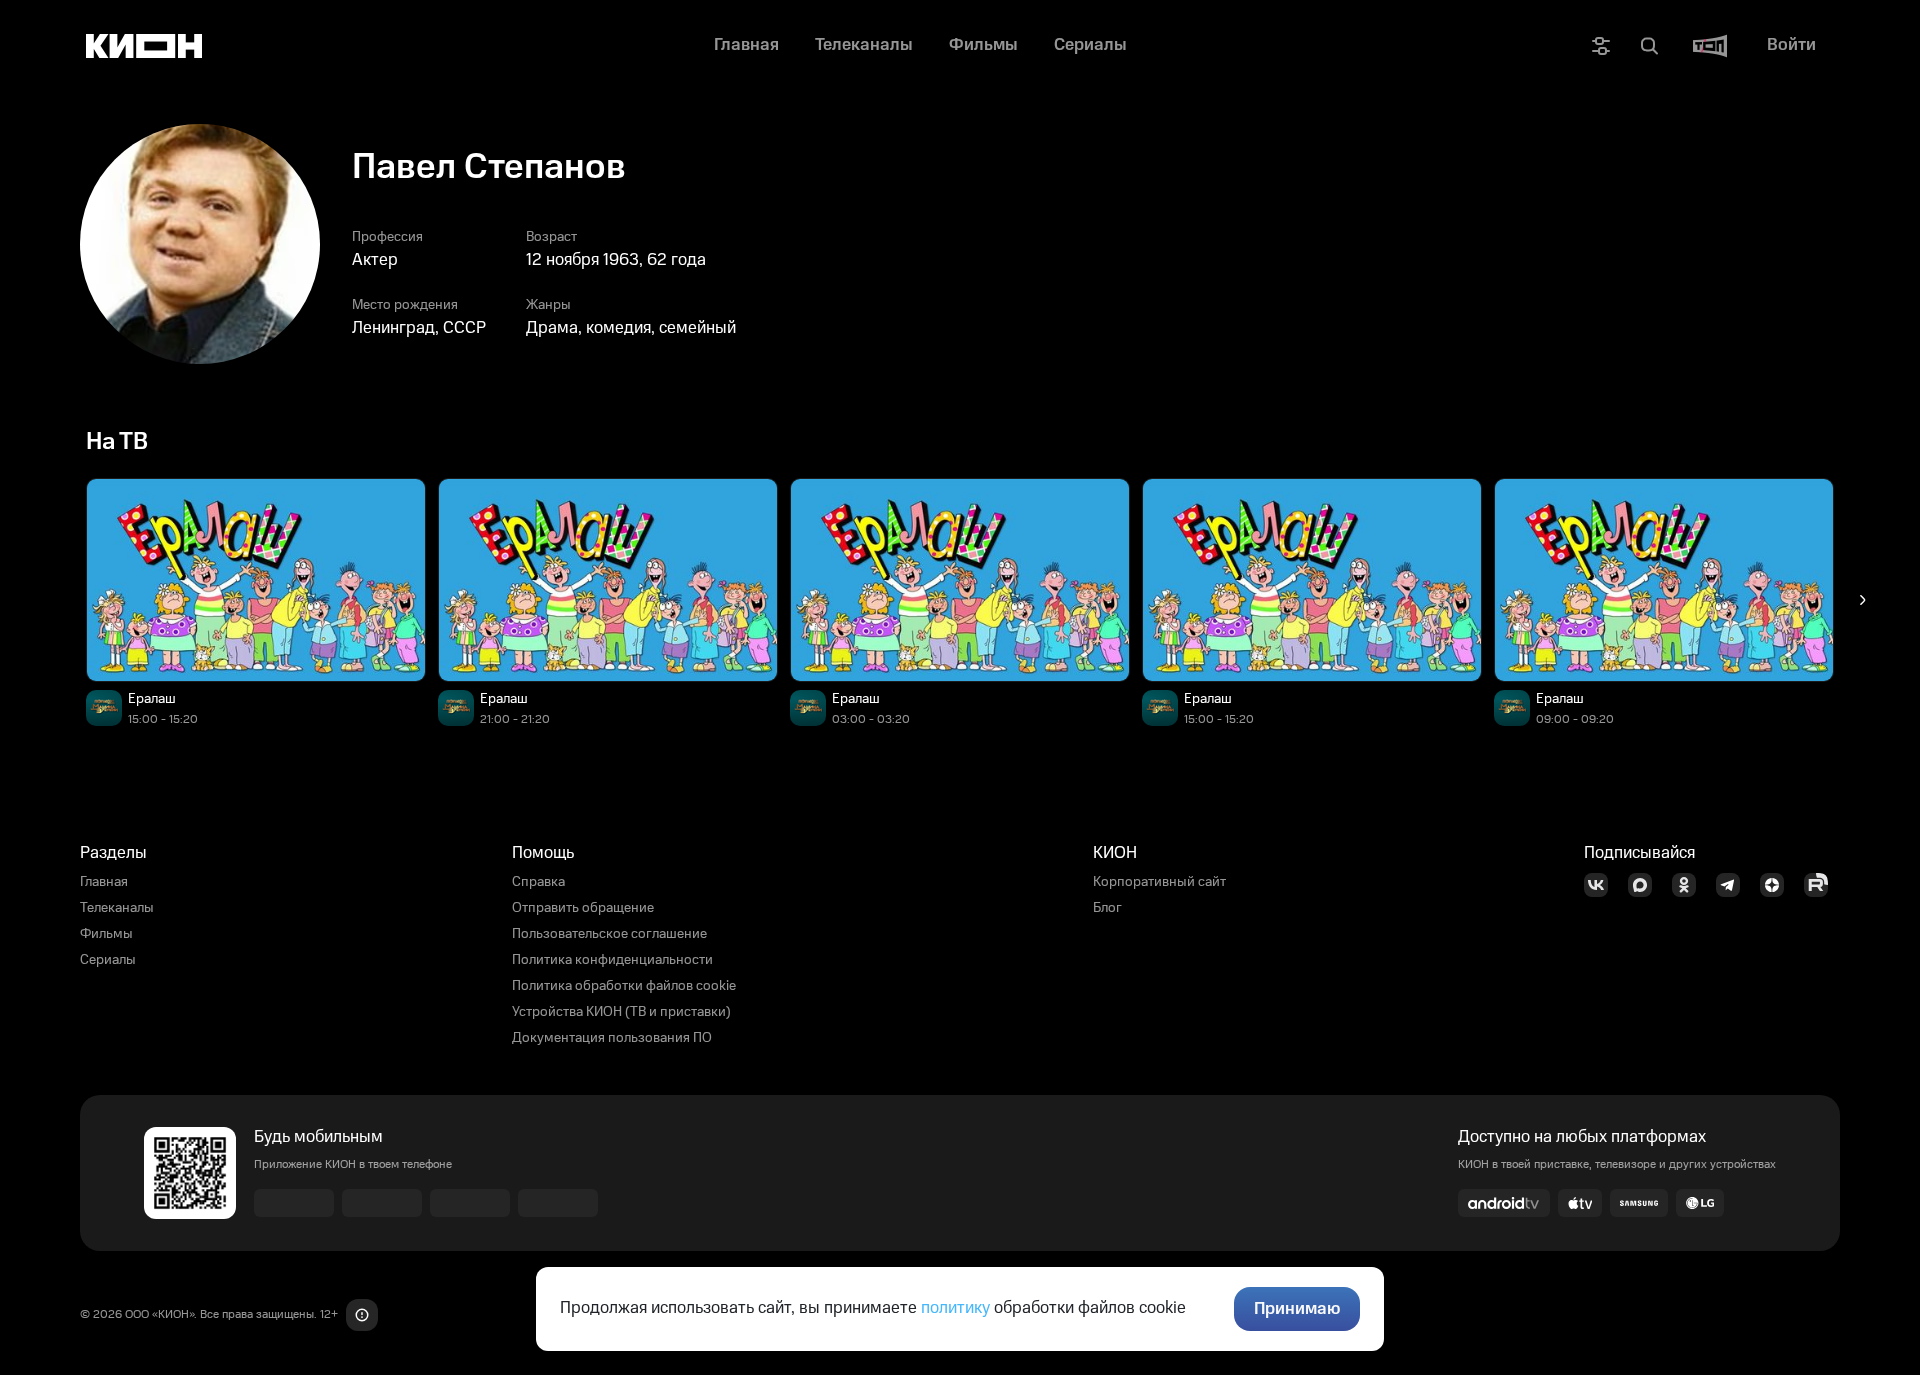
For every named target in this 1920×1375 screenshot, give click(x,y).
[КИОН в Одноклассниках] (1690, 885)
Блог (1107, 908)
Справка (538, 882)
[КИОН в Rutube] (1822, 885)
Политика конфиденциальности (612, 960)
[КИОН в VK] (1602, 885)
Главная (104, 882)
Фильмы (106, 934)
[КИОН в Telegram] (1734, 885)
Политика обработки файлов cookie (624, 986)
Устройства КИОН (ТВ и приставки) (621, 1012)
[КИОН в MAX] (1646, 885)
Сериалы (108, 960)
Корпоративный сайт (1159, 882)
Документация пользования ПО (612, 1038)
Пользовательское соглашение (609, 934)
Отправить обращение (583, 908)
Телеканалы (117, 908)
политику (955, 1308)
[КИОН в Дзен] (1778, 885)
